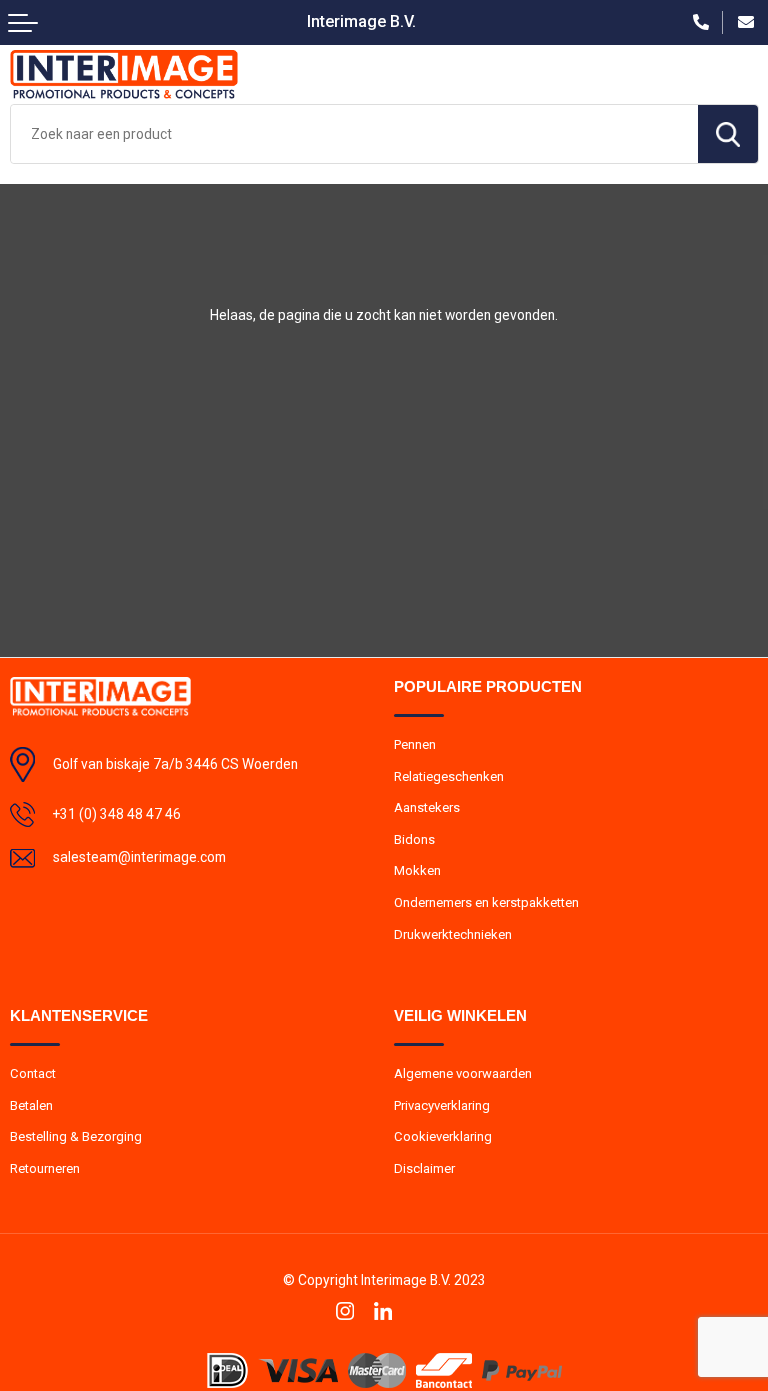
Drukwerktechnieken (453, 934)
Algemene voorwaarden (463, 1073)
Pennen (415, 744)
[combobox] (354, 134)
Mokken (417, 870)
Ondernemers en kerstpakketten (486, 902)
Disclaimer (424, 1168)
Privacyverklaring (442, 1105)
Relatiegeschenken (449, 776)
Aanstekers (427, 807)
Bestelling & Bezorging (76, 1136)
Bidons (414, 839)
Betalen (31, 1105)
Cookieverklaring (443, 1136)
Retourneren (45, 1168)
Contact (33, 1073)
